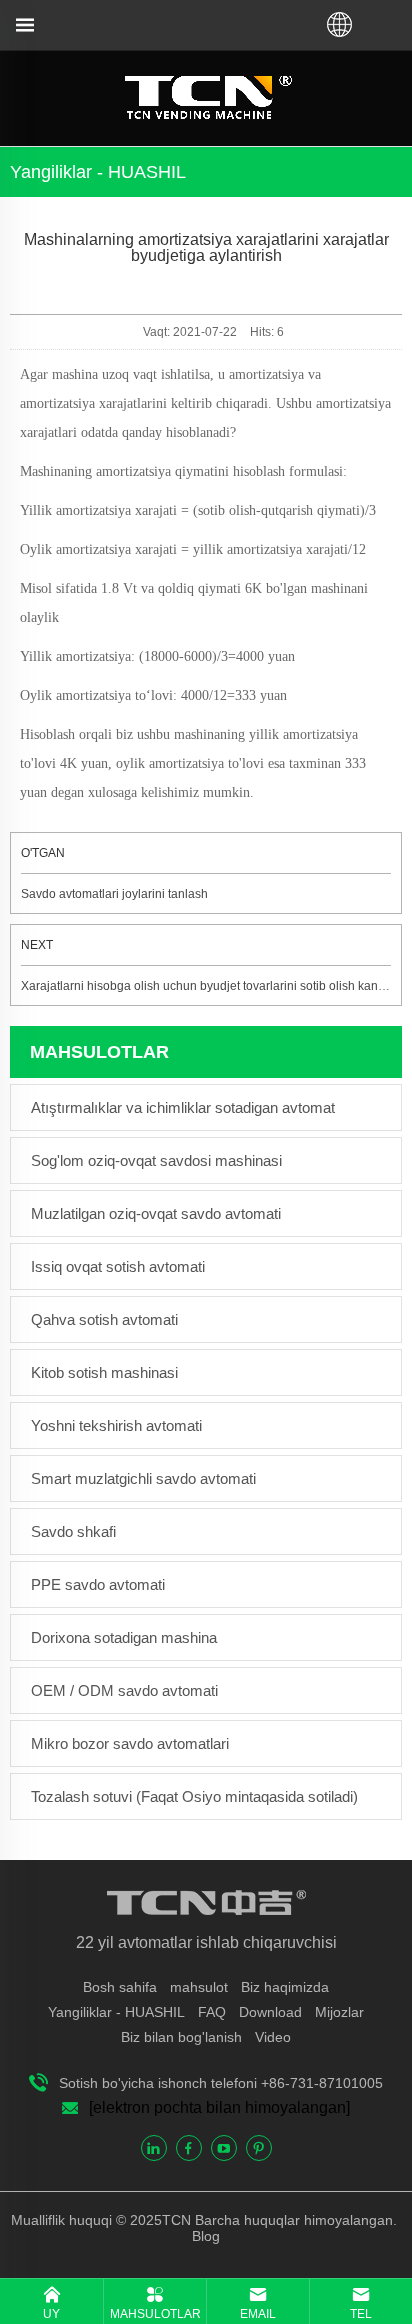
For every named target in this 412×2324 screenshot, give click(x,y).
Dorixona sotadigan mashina (124, 1637)
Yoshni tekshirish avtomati (116, 1425)
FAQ (212, 2012)
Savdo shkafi (73, 1531)
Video (273, 2037)
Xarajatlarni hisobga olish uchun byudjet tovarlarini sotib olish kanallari (213, 986)
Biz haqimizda (285, 1987)
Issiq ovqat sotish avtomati (118, 1266)
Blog (206, 2236)
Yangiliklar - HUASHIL (116, 2012)
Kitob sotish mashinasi (104, 1372)
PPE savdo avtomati (98, 1584)
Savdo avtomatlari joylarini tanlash (114, 894)
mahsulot (199, 1987)
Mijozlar (339, 2012)
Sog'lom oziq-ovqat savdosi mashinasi (156, 1160)
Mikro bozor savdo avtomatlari (130, 1743)
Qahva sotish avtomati (104, 1319)
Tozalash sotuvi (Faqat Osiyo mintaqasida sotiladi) (194, 1796)
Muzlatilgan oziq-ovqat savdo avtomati (156, 1213)
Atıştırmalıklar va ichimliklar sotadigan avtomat (183, 1107)
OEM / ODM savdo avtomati (124, 1690)
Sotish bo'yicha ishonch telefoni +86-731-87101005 (221, 2083)
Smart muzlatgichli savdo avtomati (143, 1478)
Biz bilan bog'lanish (181, 2037)
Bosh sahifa (120, 1987)
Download (270, 2012)
